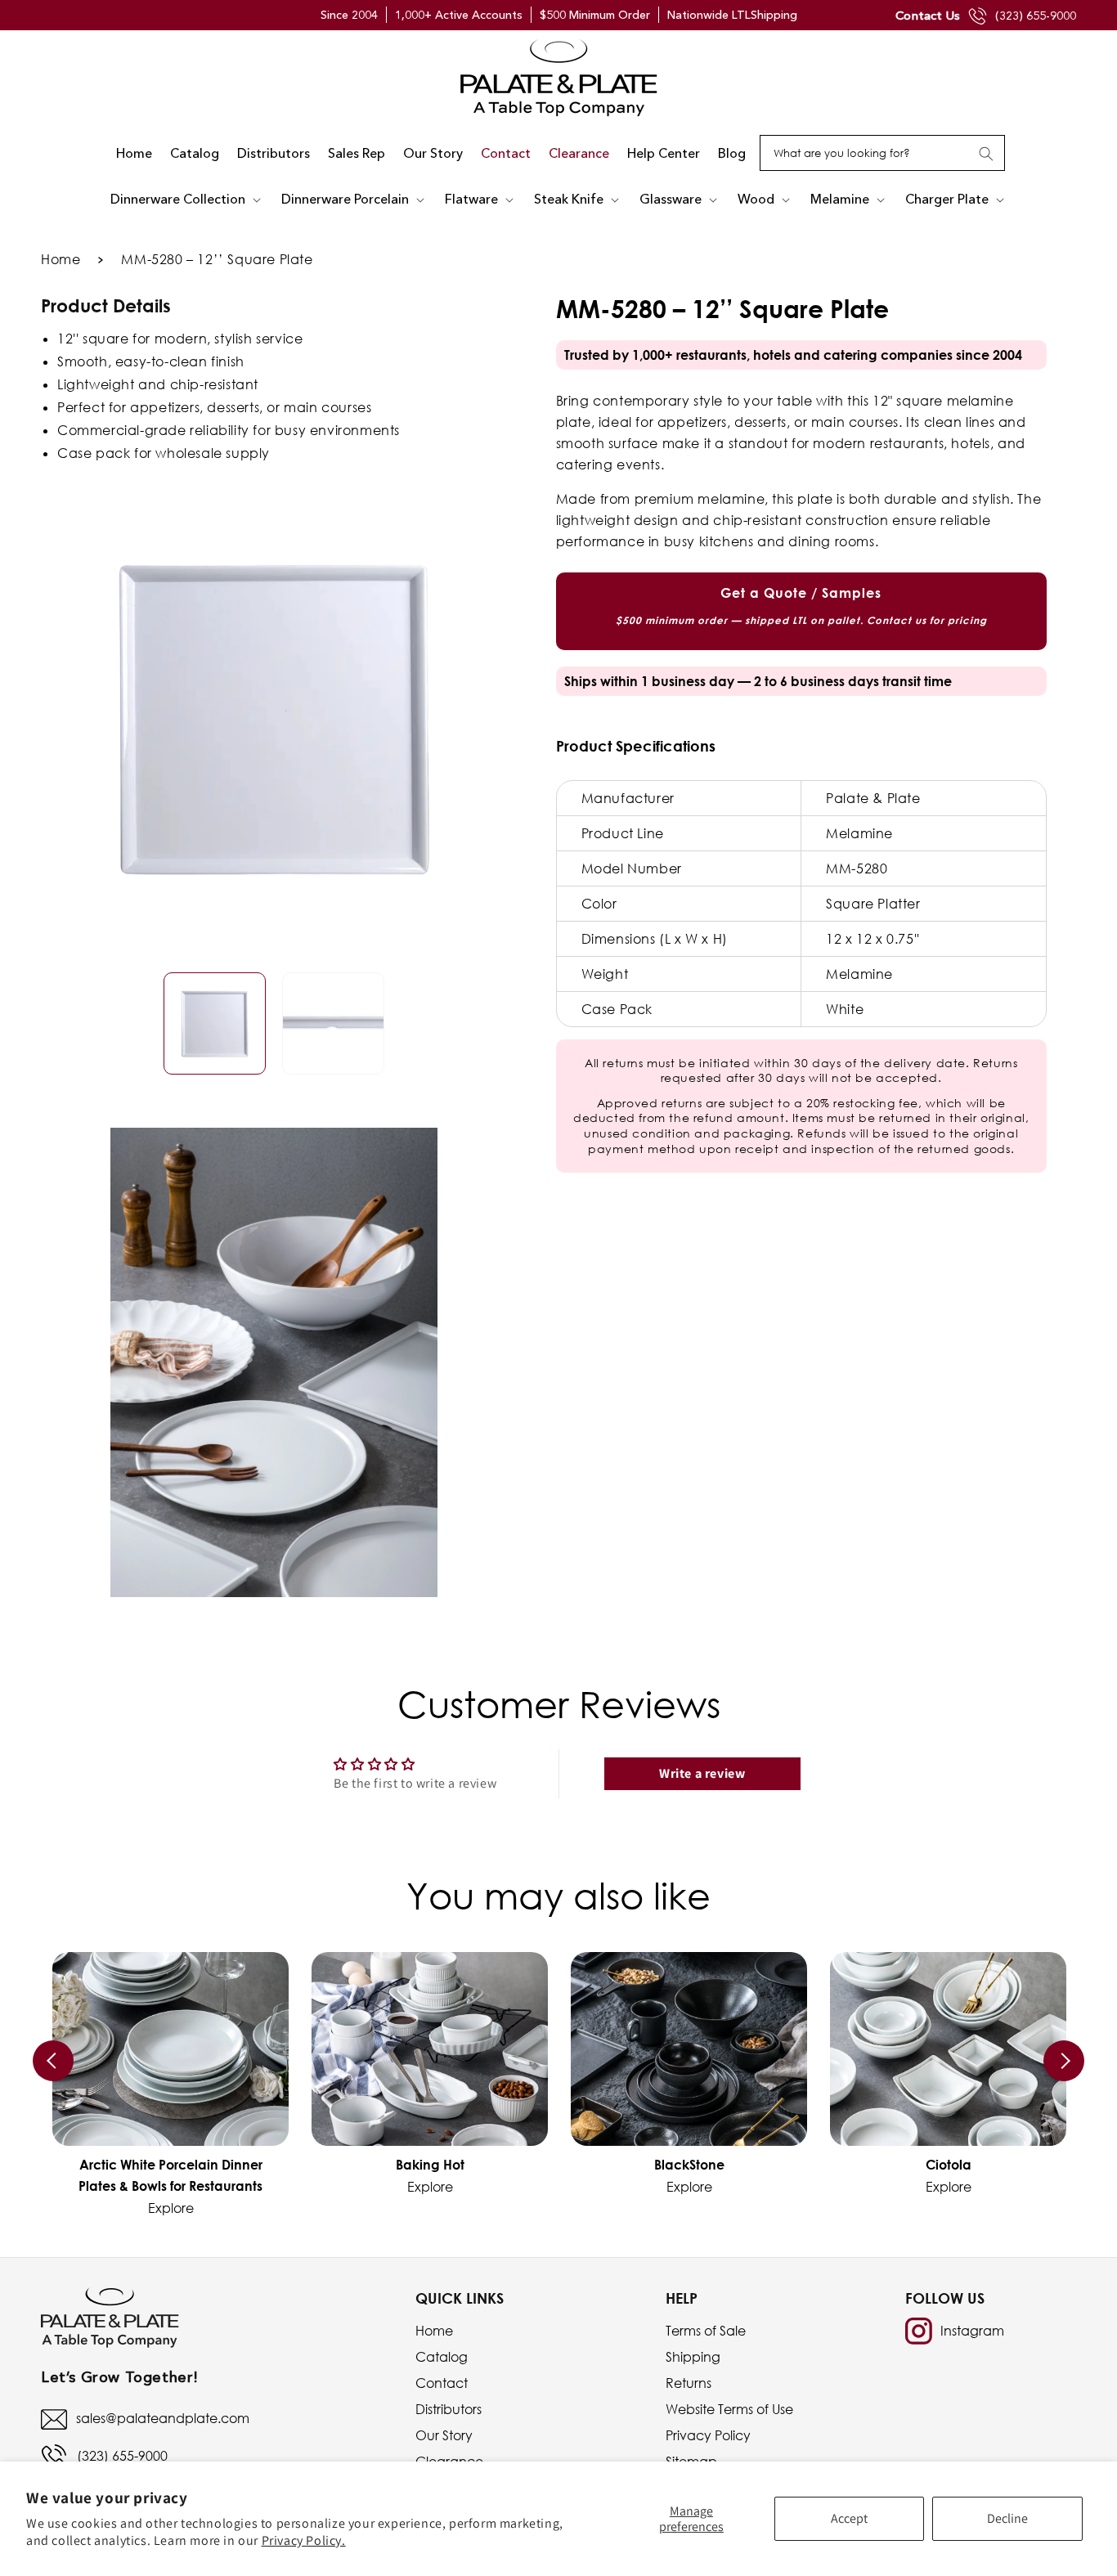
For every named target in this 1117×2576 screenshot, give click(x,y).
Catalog (442, 2357)
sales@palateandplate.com (163, 2418)
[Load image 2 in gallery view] (333, 1024)
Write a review (702, 1773)
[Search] (986, 154)
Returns (689, 2383)
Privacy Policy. (304, 2540)
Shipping (693, 2357)
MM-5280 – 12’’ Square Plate (217, 259)
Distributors (449, 2409)
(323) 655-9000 (1036, 16)
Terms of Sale (706, 2331)
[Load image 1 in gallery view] (215, 1024)
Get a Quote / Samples (801, 606)
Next (1064, 2061)
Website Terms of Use (729, 2409)
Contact (442, 2383)
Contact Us (928, 15)
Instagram (972, 2331)
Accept (849, 2518)
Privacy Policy (708, 2435)
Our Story (444, 2435)
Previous (53, 2061)
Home (61, 259)
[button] (187, 200)
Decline (1007, 2518)
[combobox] (882, 153)
